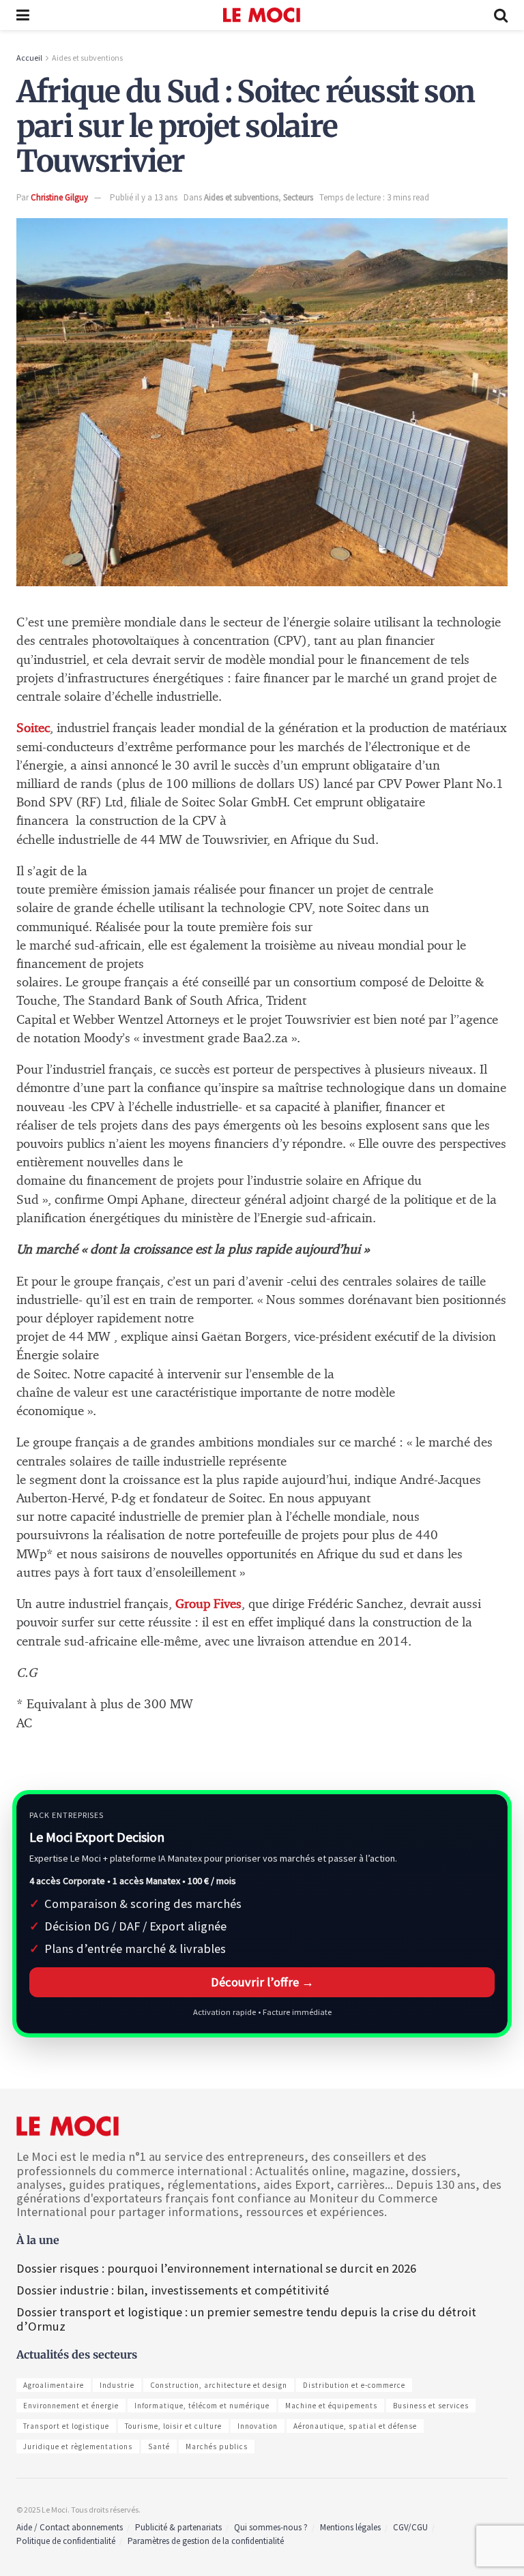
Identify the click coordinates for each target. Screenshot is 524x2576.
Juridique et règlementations (78, 2446)
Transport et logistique (66, 2426)
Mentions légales (350, 2527)
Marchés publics (217, 2446)
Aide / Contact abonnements (70, 2527)
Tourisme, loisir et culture (173, 2426)
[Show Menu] (23, 15)
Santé (159, 2446)
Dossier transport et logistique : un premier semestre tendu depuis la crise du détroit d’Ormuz (246, 2319)
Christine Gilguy (59, 197)
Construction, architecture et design (219, 2385)
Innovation (258, 2426)
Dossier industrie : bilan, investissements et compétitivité (173, 2290)
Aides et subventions (87, 58)
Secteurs (298, 197)
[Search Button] (501, 15)
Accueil (29, 58)
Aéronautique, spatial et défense (355, 2426)
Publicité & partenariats (178, 2527)
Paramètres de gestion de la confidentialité (206, 2541)
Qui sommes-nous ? (271, 2527)
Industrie (117, 2385)
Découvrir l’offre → (262, 1982)
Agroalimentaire (54, 2385)
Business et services (431, 2406)
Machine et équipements (331, 2406)
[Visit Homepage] (262, 15)
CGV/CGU (410, 2527)
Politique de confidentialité (66, 2541)
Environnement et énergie (71, 2406)
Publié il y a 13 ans (144, 197)
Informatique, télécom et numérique (202, 2406)
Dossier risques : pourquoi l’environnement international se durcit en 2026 (216, 2268)
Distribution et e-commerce (354, 2385)
